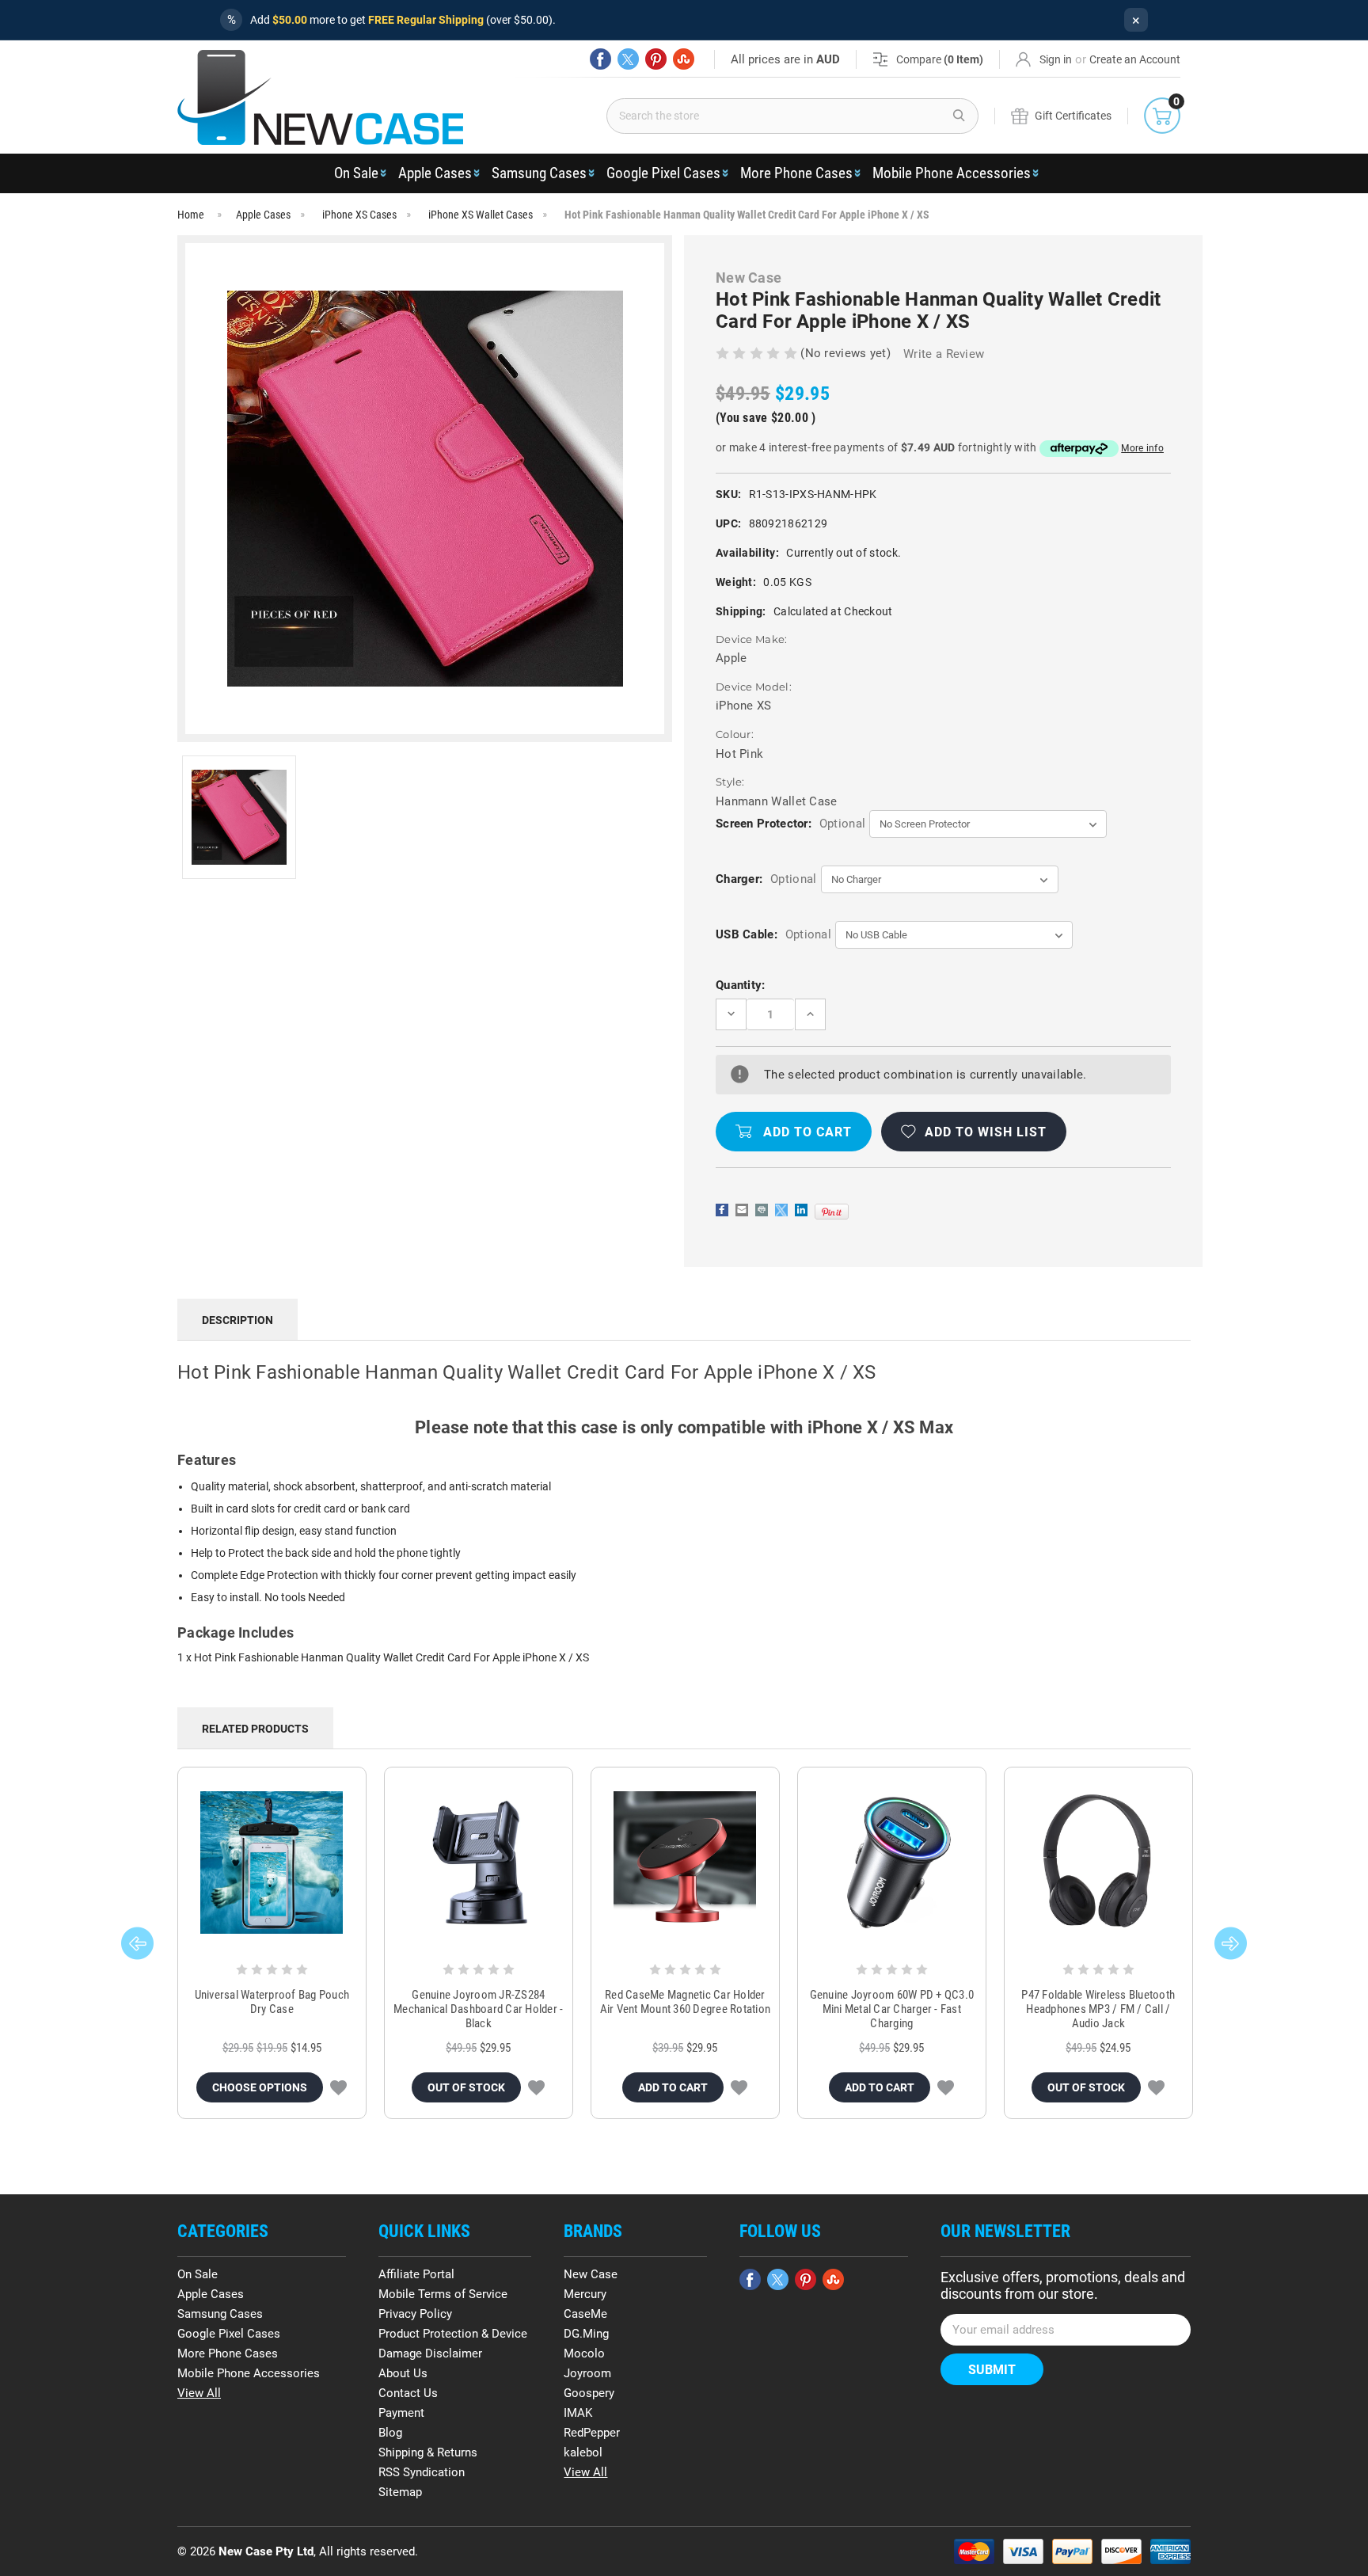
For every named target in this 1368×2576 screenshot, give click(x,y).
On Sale (356, 173)
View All (199, 2393)
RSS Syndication (422, 2472)
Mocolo (584, 2353)
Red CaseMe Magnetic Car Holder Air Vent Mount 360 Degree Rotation (686, 2002)
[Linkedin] (801, 1210)
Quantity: (741, 985)
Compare (940, 59)
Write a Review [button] (944, 354)
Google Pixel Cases (663, 173)
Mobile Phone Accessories (952, 173)
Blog (390, 2433)
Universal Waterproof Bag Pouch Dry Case (272, 2002)
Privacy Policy (415, 2314)
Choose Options (260, 2087)
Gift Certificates (1073, 116)
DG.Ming (586, 2334)
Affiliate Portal (416, 2274)
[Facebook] (600, 59)
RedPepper (592, 2433)
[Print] (762, 1210)
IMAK (578, 2413)
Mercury (585, 2294)
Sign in (1056, 59)
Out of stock (466, 2087)
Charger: (766, 879)
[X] (628, 59)
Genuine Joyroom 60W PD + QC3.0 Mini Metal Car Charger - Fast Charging (892, 2009)
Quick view (272, 1863)
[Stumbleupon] (684, 59)
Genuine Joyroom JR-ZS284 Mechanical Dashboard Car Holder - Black (478, 2009)
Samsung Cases (539, 173)
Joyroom (587, 2373)
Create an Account (1135, 59)
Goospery (589, 2393)
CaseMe (585, 2314)
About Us (403, 2373)
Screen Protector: (790, 824)
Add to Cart (673, 2087)
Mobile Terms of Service (443, 2294)
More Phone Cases (796, 173)
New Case (591, 2274)
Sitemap (400, 2492)
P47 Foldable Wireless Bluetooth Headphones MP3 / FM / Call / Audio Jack (1098, 2009)
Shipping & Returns (428, 2452)
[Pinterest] (656, 59)
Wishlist (338, 2087)
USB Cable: (773, 934)
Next (1231, 1943)
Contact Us (408, 2393)
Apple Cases (435, 173)
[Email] (742, 1210)
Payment (401, 2413)
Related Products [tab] (255, 1729)
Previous (137, 1943)
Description (237, 1320)
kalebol (583, 2452)
